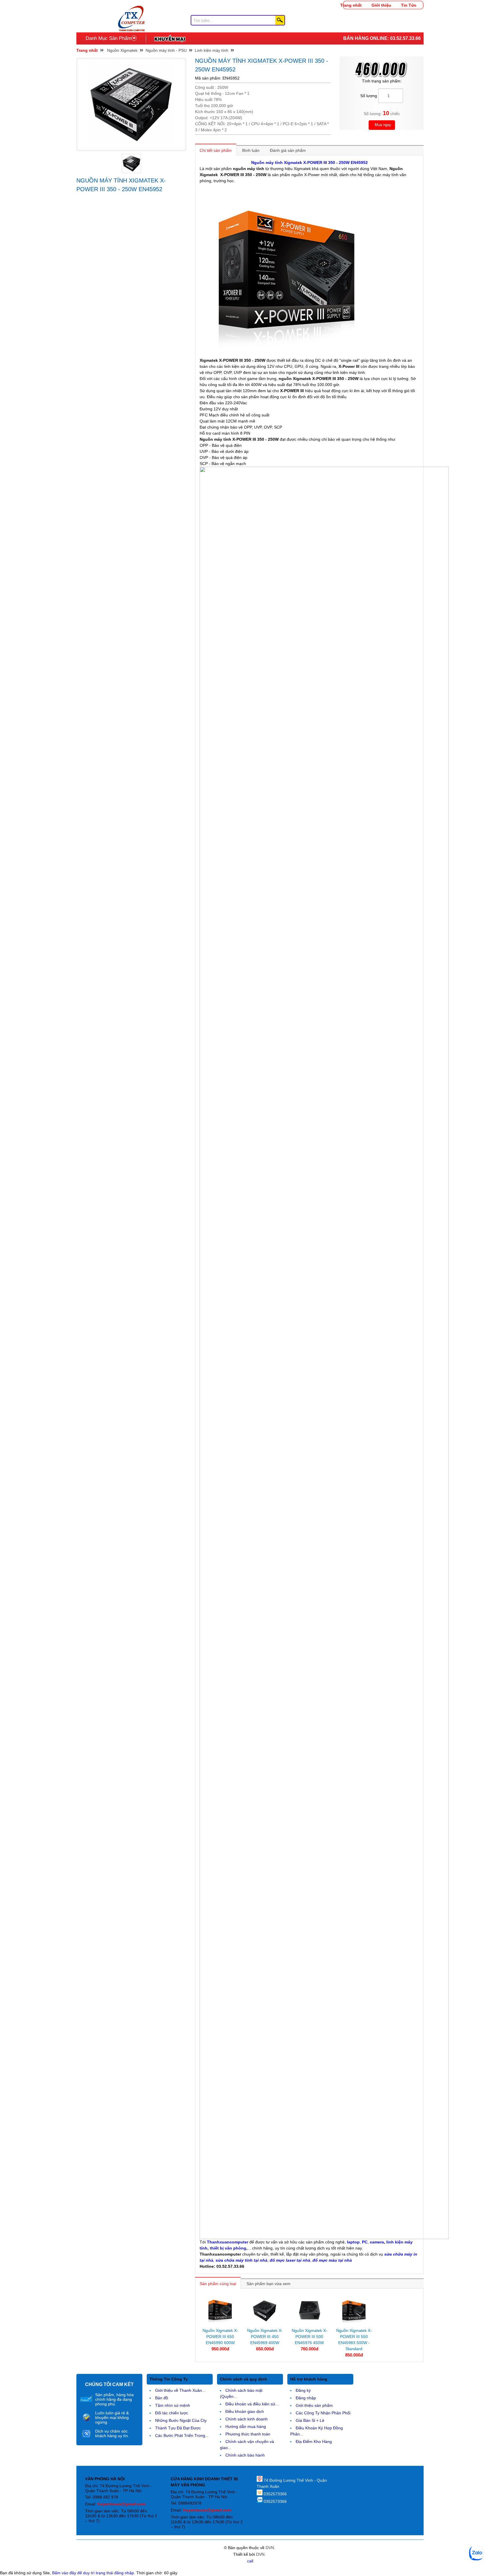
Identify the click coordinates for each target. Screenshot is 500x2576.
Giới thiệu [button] (381, 5)
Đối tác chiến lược (172, 2413)
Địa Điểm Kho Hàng (314, 2442)
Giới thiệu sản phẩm (314, 2405)
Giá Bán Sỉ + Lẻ (310, 2420)
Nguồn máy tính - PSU (166, 50)
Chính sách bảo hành (245, 2455)
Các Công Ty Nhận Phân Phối (323, 2413)
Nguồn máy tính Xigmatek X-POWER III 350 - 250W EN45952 (309, 163)
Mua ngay (382, 125)
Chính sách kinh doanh (247, 2419)
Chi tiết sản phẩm (216, 150)
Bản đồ (162, 2398)
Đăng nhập (306, 2398)
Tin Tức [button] (409, 5)
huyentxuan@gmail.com (122, 2504)
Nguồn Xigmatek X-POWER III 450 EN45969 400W (265, 2337)
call (250, 2561)
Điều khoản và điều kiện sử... (252, 2404)
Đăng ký (303, 2390)
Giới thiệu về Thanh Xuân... (180, 2390)
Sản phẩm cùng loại (218, 2284)
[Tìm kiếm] (280, 20)
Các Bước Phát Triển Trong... (182, 2435)
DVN (270, 2548)
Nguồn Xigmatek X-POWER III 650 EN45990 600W (220, 2337)
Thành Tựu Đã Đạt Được (178, 2428)
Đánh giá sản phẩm (288, 150)
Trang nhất (351, 5)
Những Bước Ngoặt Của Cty (181, 2420)
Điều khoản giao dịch (245, 2411)
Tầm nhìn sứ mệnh (173, 2405)
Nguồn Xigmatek (122, 50)
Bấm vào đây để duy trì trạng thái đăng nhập (93, 2573)
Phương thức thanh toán (248, 2434)
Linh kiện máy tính (212, 50)
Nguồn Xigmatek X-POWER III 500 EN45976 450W (309, 2337)
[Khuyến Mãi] (170, 38)
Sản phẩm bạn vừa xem (269, 2284)
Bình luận (251, 150)
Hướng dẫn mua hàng (246, 2426)
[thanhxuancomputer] (131, 9)
